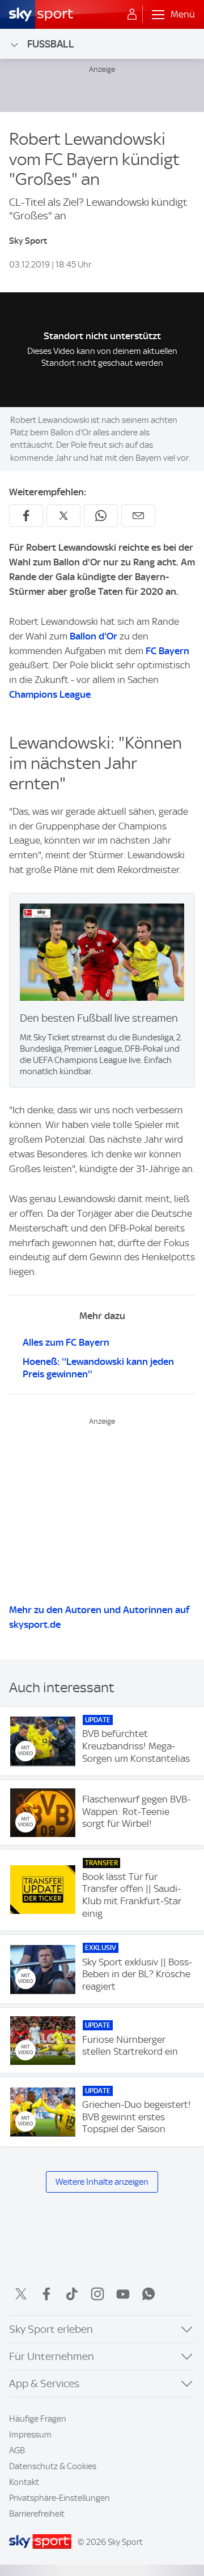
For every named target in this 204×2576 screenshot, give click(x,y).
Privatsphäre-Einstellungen (59, 2498)
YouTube (123, 2294)
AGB (17, 2450)
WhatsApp (148, 2294)
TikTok (72, 2294)
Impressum (30, 2435)
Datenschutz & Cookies (53, 2466)
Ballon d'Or (93, 636)
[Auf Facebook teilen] (26, 516)
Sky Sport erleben (51, 2329)
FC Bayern (167, 651)
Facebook (46, 2294)
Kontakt (24, 2482)
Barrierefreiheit (37, 2514)
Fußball (51, 44)
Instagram (97, 2294)
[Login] (132, 15)
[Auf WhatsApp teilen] (101, 516)
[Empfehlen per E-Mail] (138, 516)
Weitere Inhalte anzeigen (102, 2182)
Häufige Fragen (38, 2419)
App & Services (44, 2383)
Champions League (50, 694)
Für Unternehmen (52, 2356)
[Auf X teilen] (63, 516)
